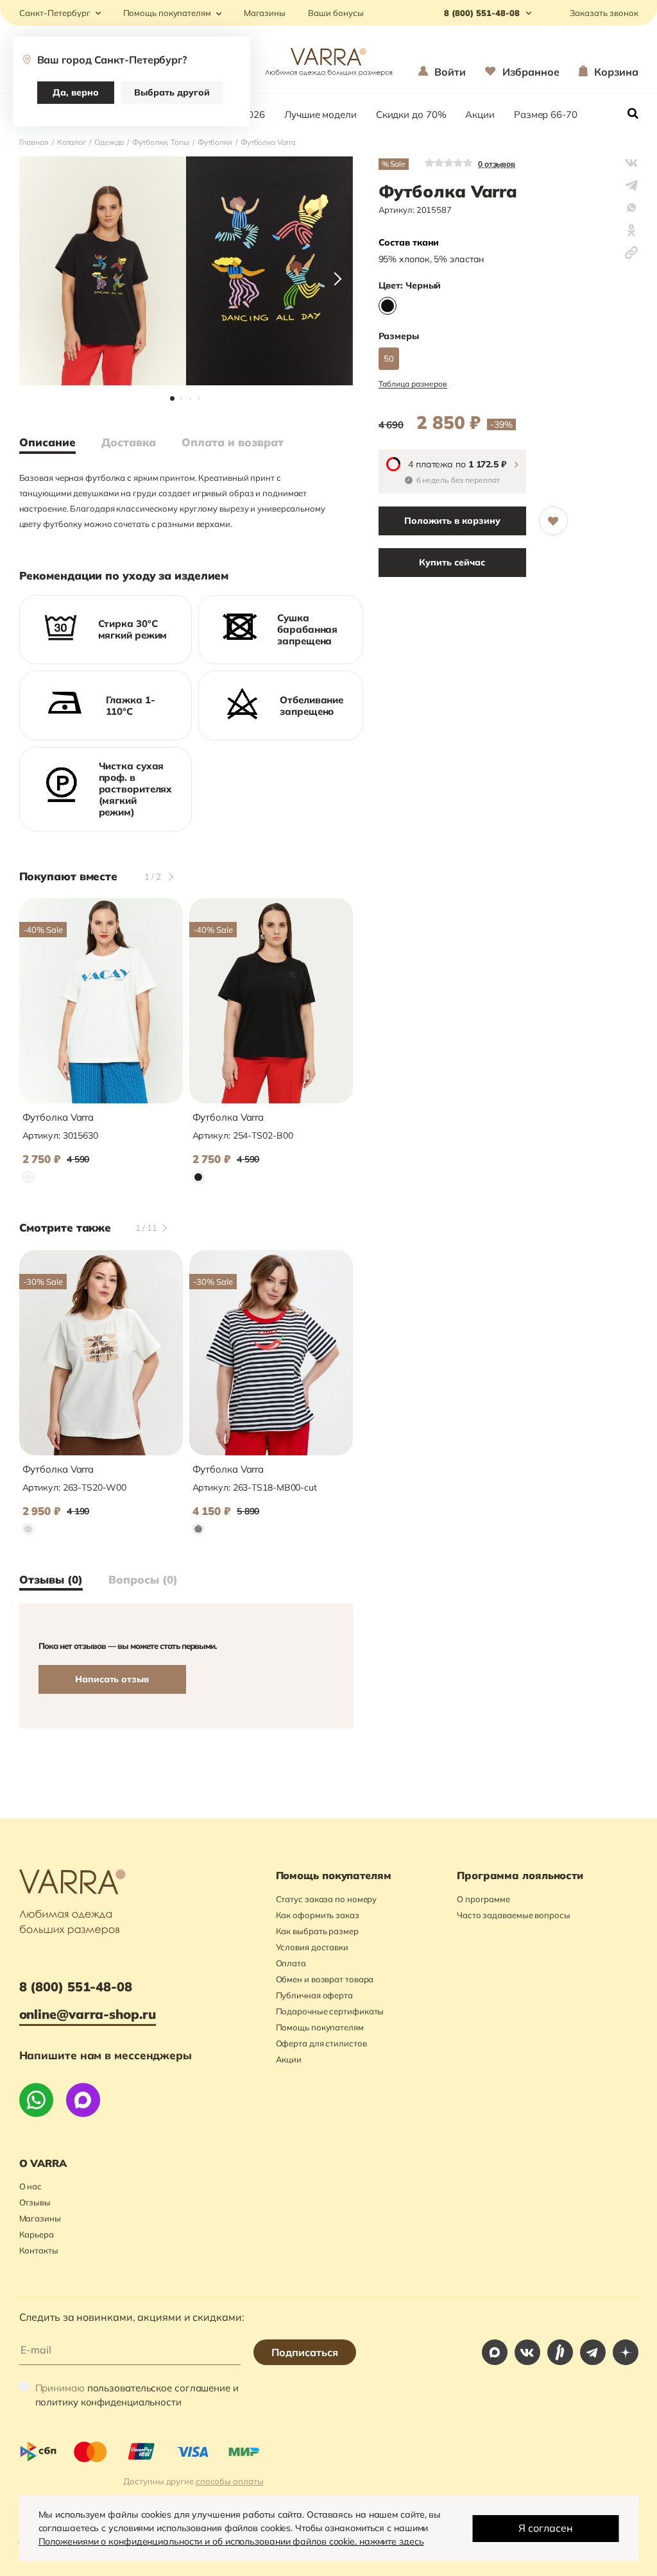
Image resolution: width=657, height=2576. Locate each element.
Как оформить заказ (318, 1915)
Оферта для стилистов (321, 2043)
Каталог (72, 142)
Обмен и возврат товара (325, 1979)
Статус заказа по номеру (327, 1899)
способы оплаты (230, 2481)
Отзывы (35, 2202)
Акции (480, 114)
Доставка (129, 442)
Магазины (265, 13)
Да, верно (76, 92)
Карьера (37, 2234)
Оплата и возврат (233, 442)
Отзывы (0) (51, 1580)
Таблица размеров (413, 384)
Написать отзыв (112, 1679)
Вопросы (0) (143, 1580)
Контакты (39, 2250)
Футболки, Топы (161, 142)
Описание (47, 442)
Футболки (215, 142)
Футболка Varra (58, 1117)
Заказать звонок (604, 13)
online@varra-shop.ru (88, 2014)
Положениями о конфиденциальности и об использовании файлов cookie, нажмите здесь (231, 2541)
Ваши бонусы (336, 13)
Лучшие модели (320, 114)
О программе (483, 1899)
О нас (31, 2186)
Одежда (109, 142)
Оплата (291, 1963)
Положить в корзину (452, 521)
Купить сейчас (452, 562)
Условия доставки (312, 1947)
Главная (34, 142)
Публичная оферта (314, 1995)
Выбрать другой (172, 92)
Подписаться (305, 2352)
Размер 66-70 (546, 114)
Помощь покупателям (167, 13)
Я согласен (546, 2528)
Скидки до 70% (411, 114)
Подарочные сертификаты (330, 2011)
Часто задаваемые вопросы (514, 1915)
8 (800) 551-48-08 (76, 1986)
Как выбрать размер (317, 1931)
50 (389, 358)
